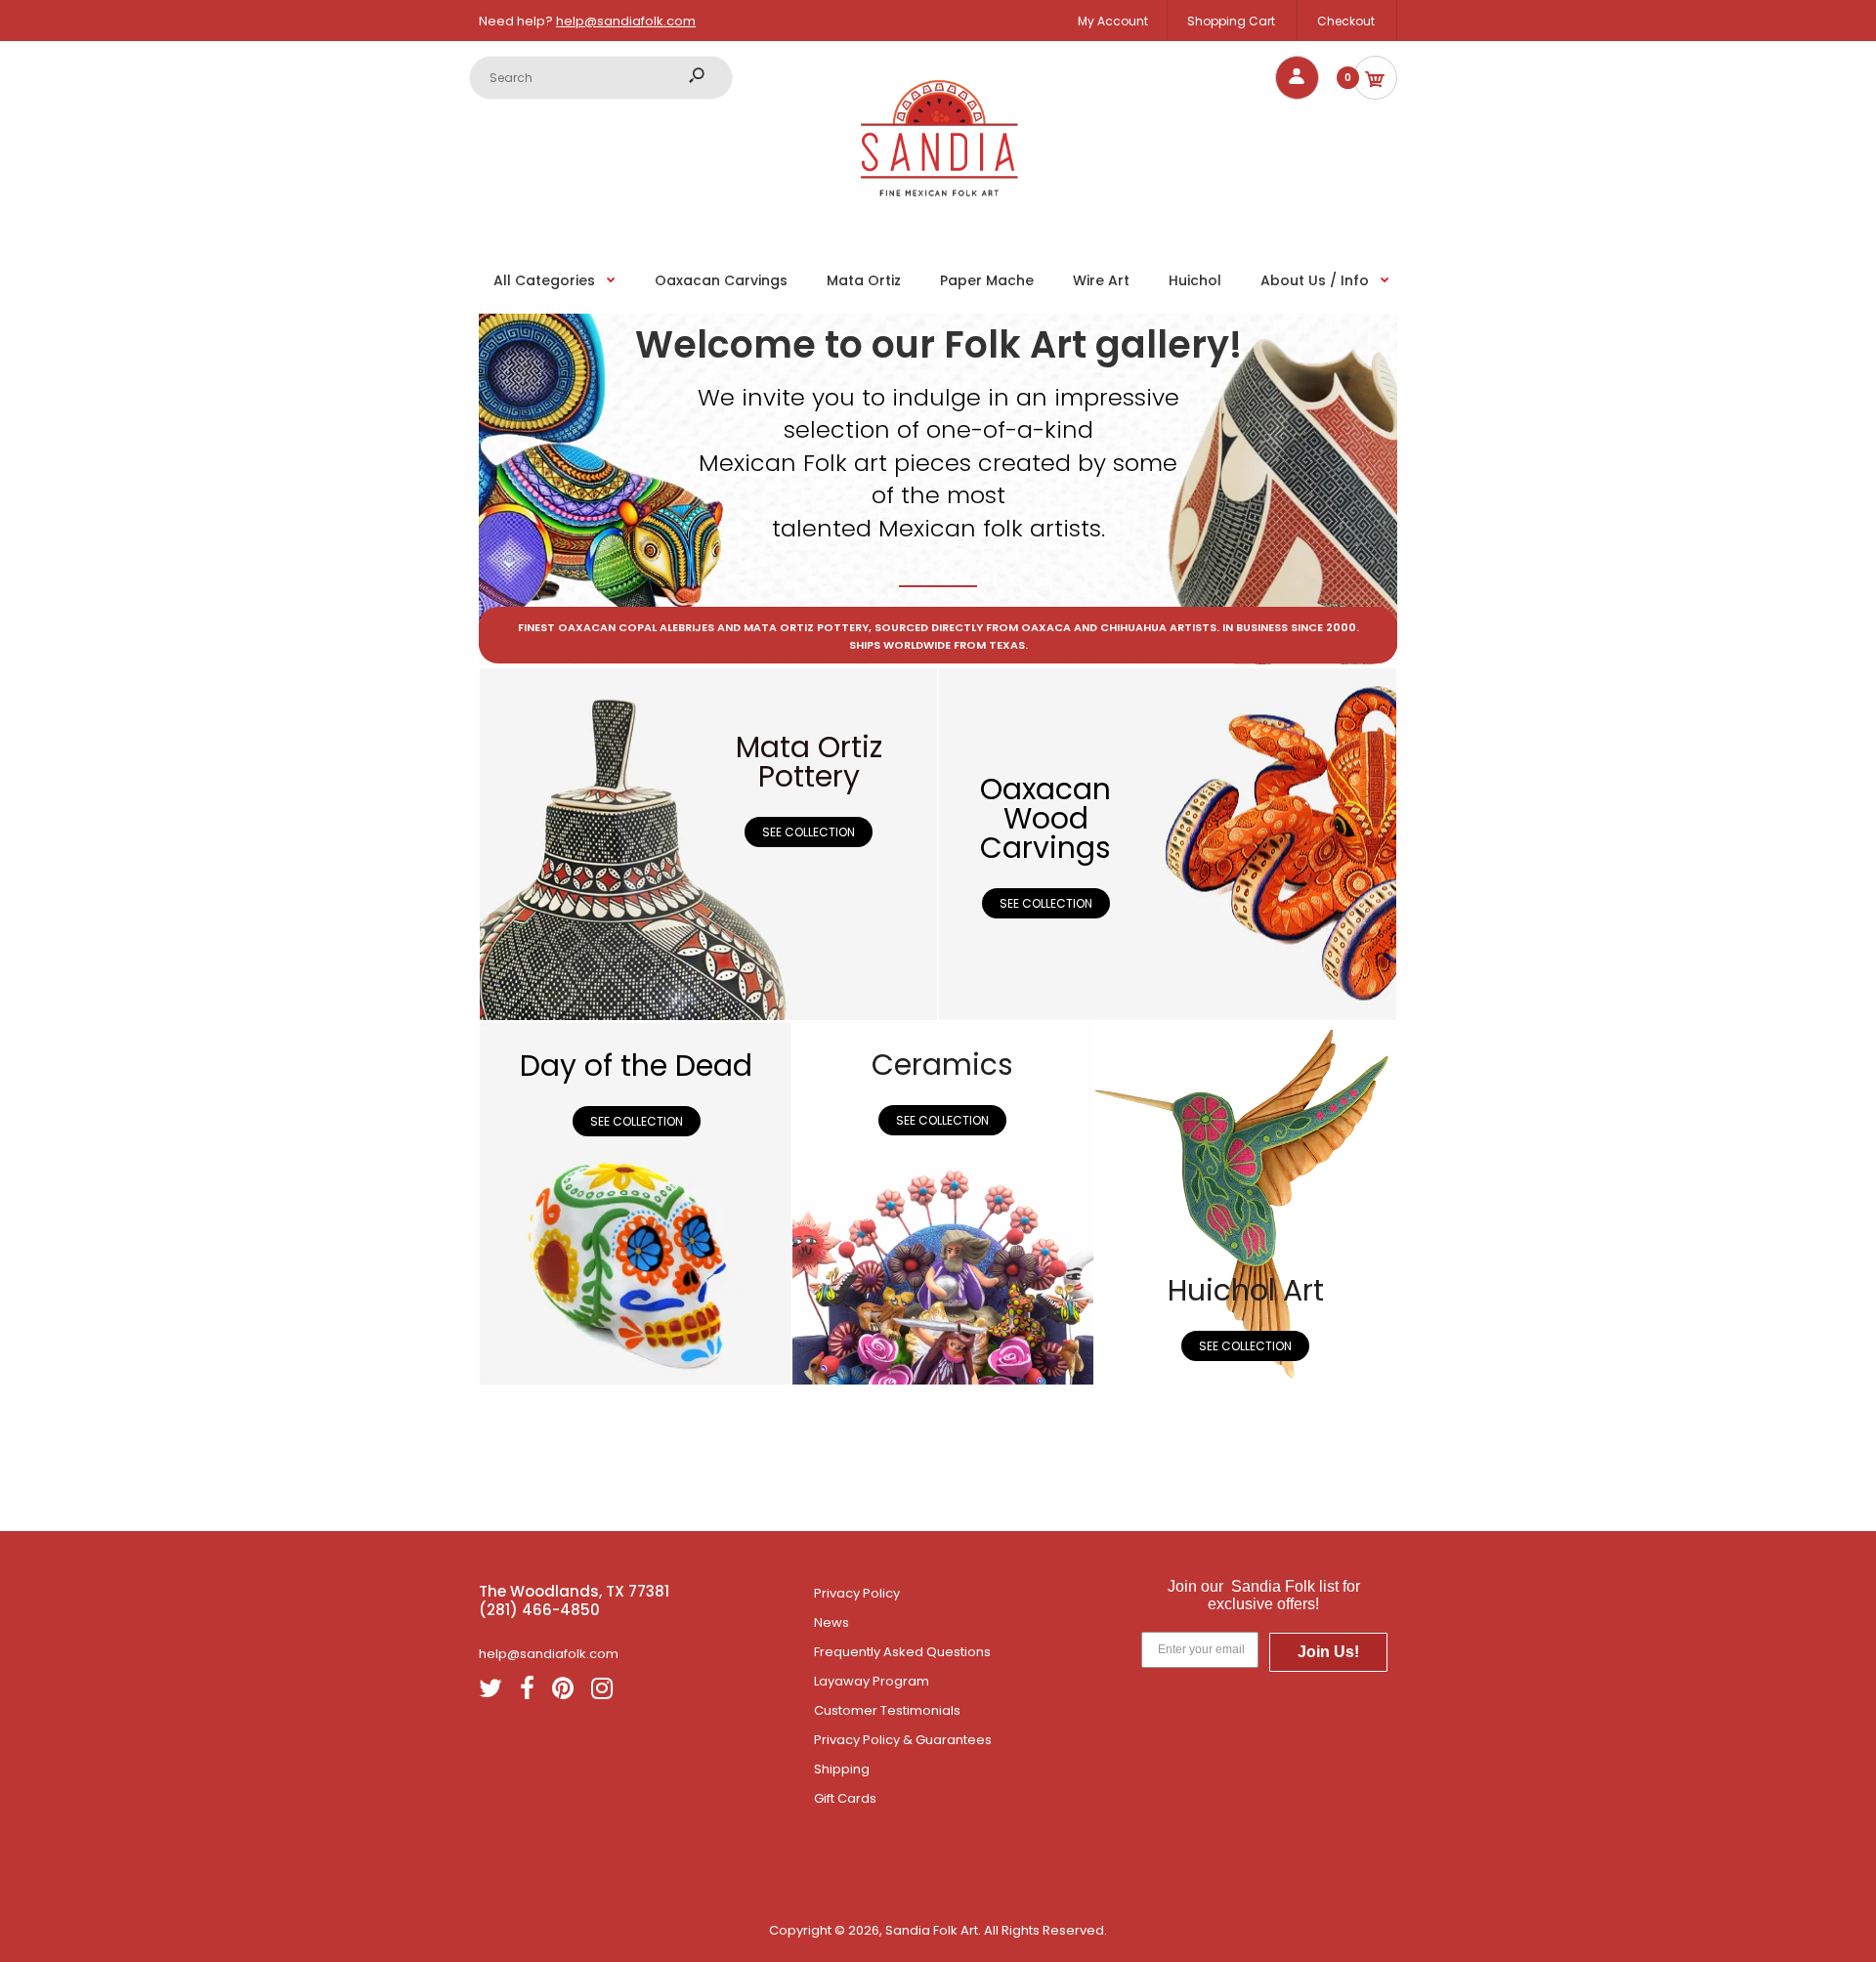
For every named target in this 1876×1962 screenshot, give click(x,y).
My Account (1113, 21)
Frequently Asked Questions (902, 1652)
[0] (1375, 78)
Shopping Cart (1231, 21)
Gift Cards (845, 1798)
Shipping (842, 1769)
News (831, 1622)
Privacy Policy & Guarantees (903, 1740)
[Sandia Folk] (938, 218)
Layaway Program (872, 1681)
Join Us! (1328, 1652)
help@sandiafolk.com (626, 21)
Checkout (1346, 21)
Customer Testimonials (887, 1710)
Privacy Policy (857, 1593)
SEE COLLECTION (809, 832)
